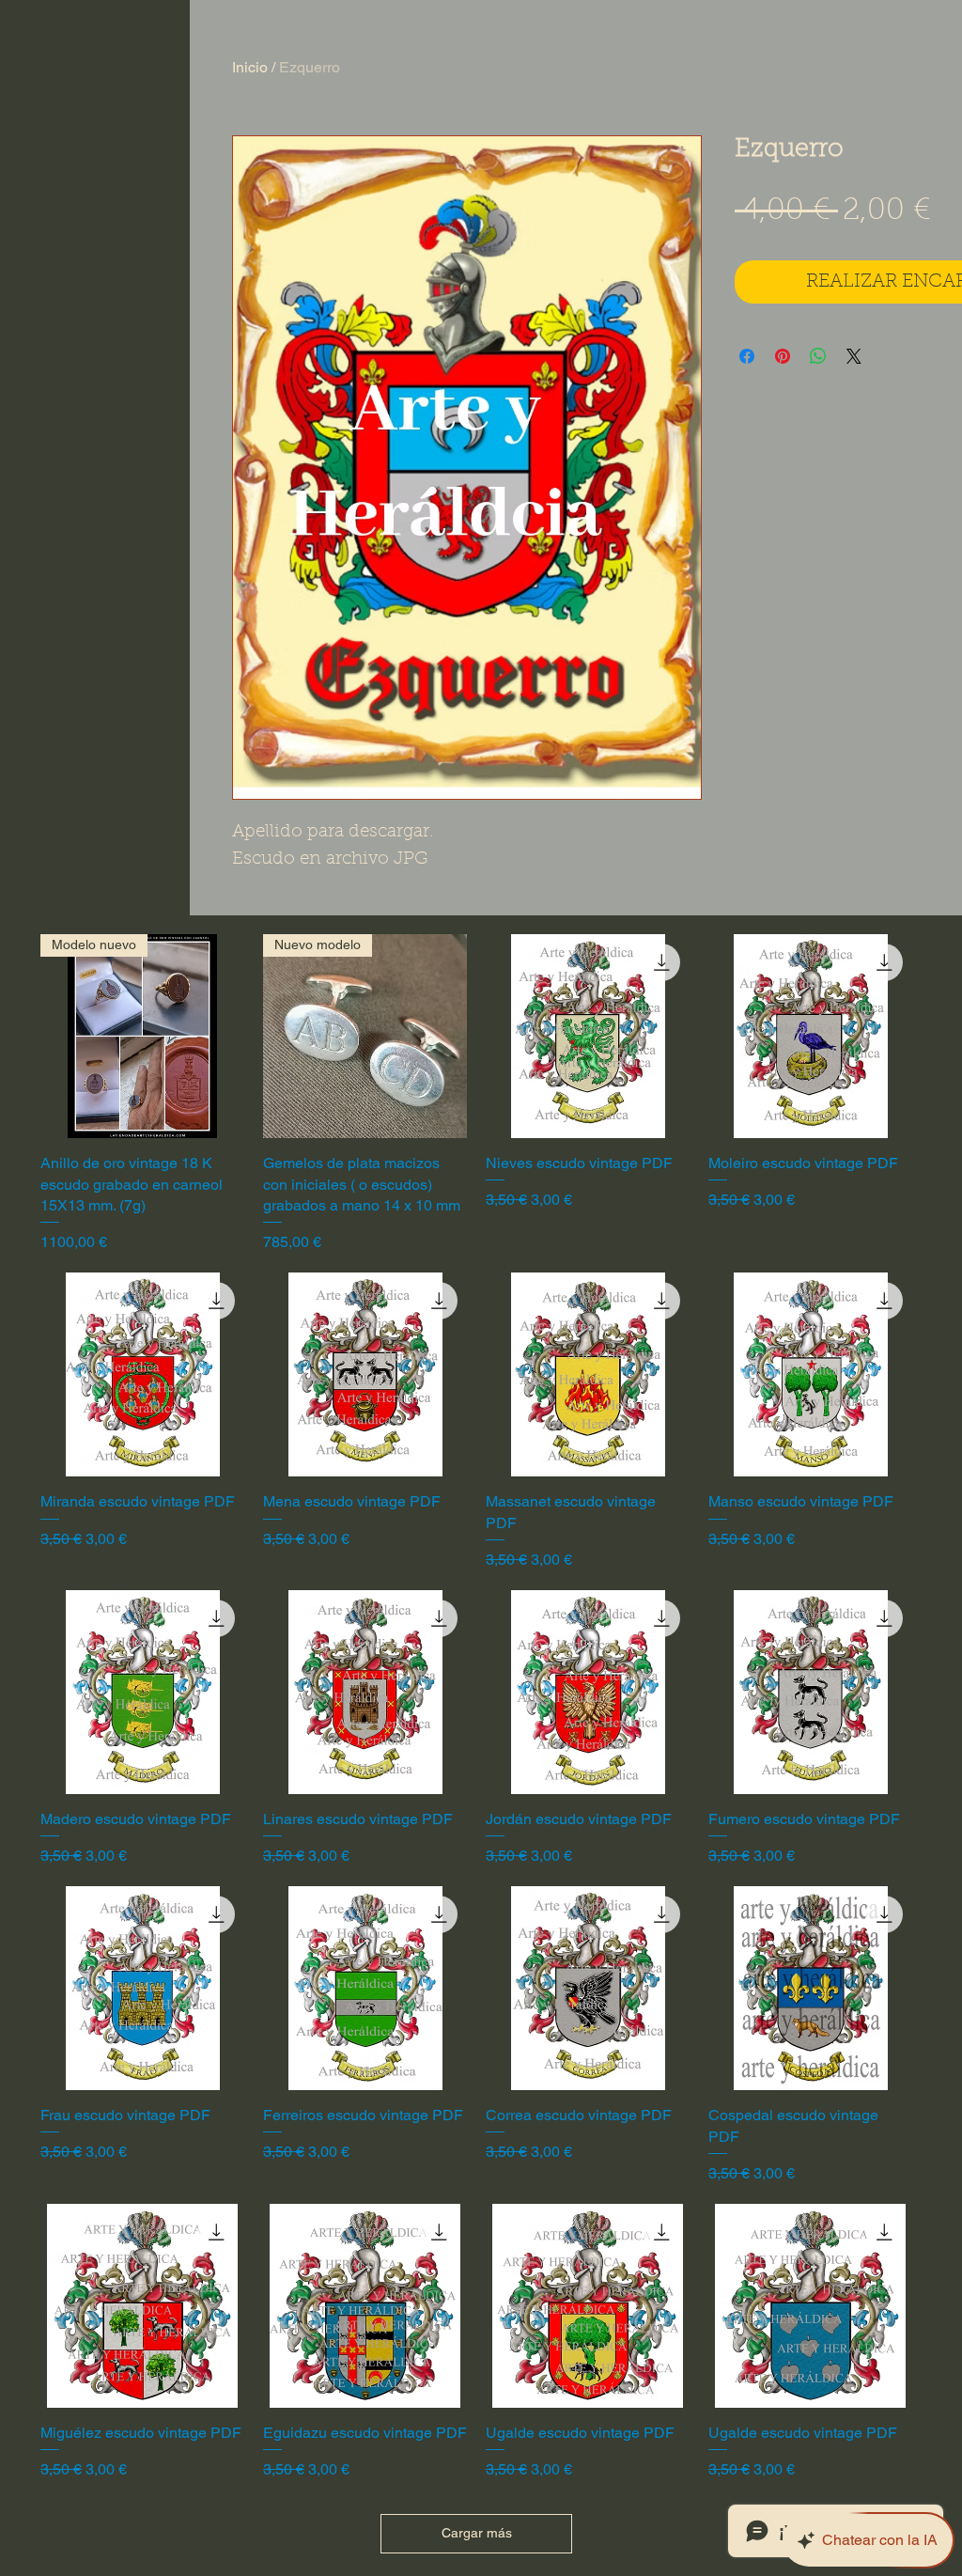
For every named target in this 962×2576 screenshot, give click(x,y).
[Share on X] (854, 356)
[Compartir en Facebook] (747, 356)
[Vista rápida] (588, 1036)
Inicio (250, 67)
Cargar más (477, 2533)
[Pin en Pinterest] (783, 356)
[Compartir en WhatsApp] (818, 356)
